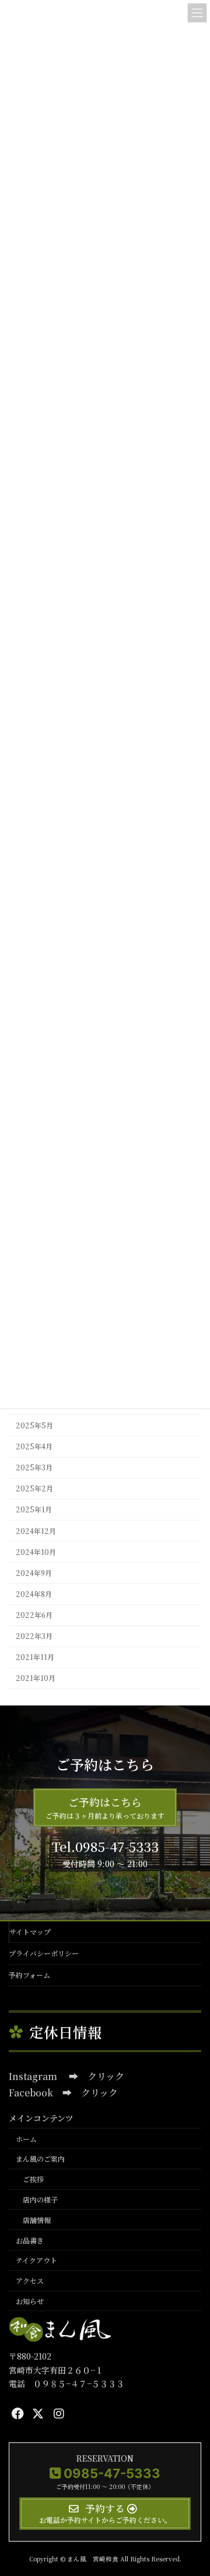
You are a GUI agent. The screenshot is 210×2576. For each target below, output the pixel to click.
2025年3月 (34, 1468)
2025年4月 (34, 1446)
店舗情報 (37, 2220)
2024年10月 (36, 1552)
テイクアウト (36, 2260)
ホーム (26, 2138)
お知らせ (30, 2301)
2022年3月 (34, 1637)
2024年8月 (34, 1594)
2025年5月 (34, 1425)
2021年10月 (36, 1679)
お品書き (30, 2240)
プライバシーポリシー (44, 1953)
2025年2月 (34, 1489)
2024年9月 (34, 1573)
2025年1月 (34, 1510)
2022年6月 (34, 1615)
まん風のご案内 (40, 2159)
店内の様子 (40, 2199)
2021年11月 (35, 1658)
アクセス (30, 2280)
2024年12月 (36, 1531)
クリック (106, 2076)
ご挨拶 (33, 2179)
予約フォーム (29, 1975)
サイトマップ (30, 1932)
